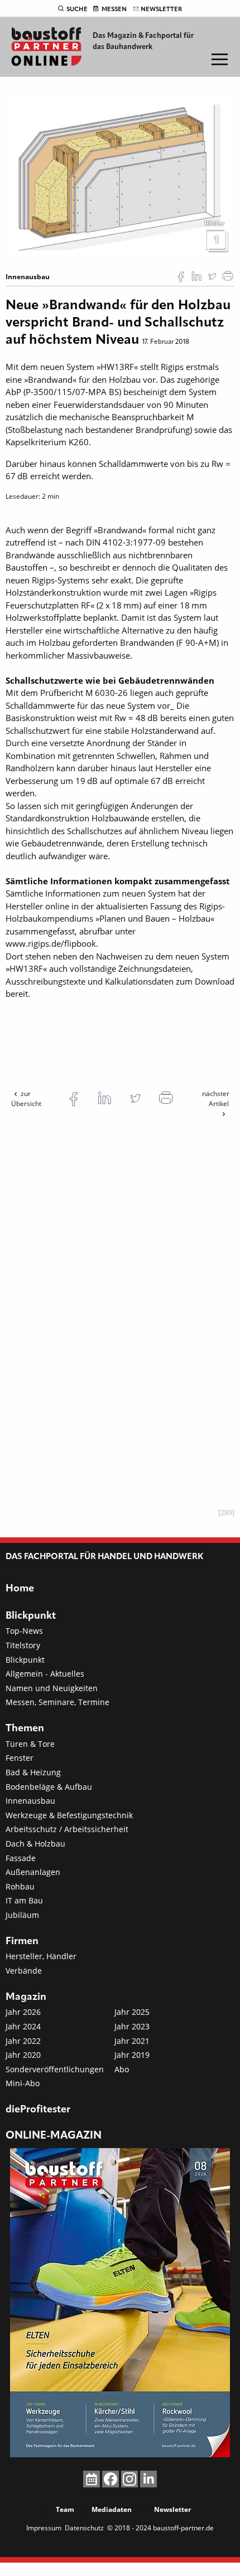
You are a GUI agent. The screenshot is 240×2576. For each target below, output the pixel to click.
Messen (114, 9)
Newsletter (161, 9)
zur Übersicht (26, 1099)
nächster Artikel (216, 1099)
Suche (77, 9)
